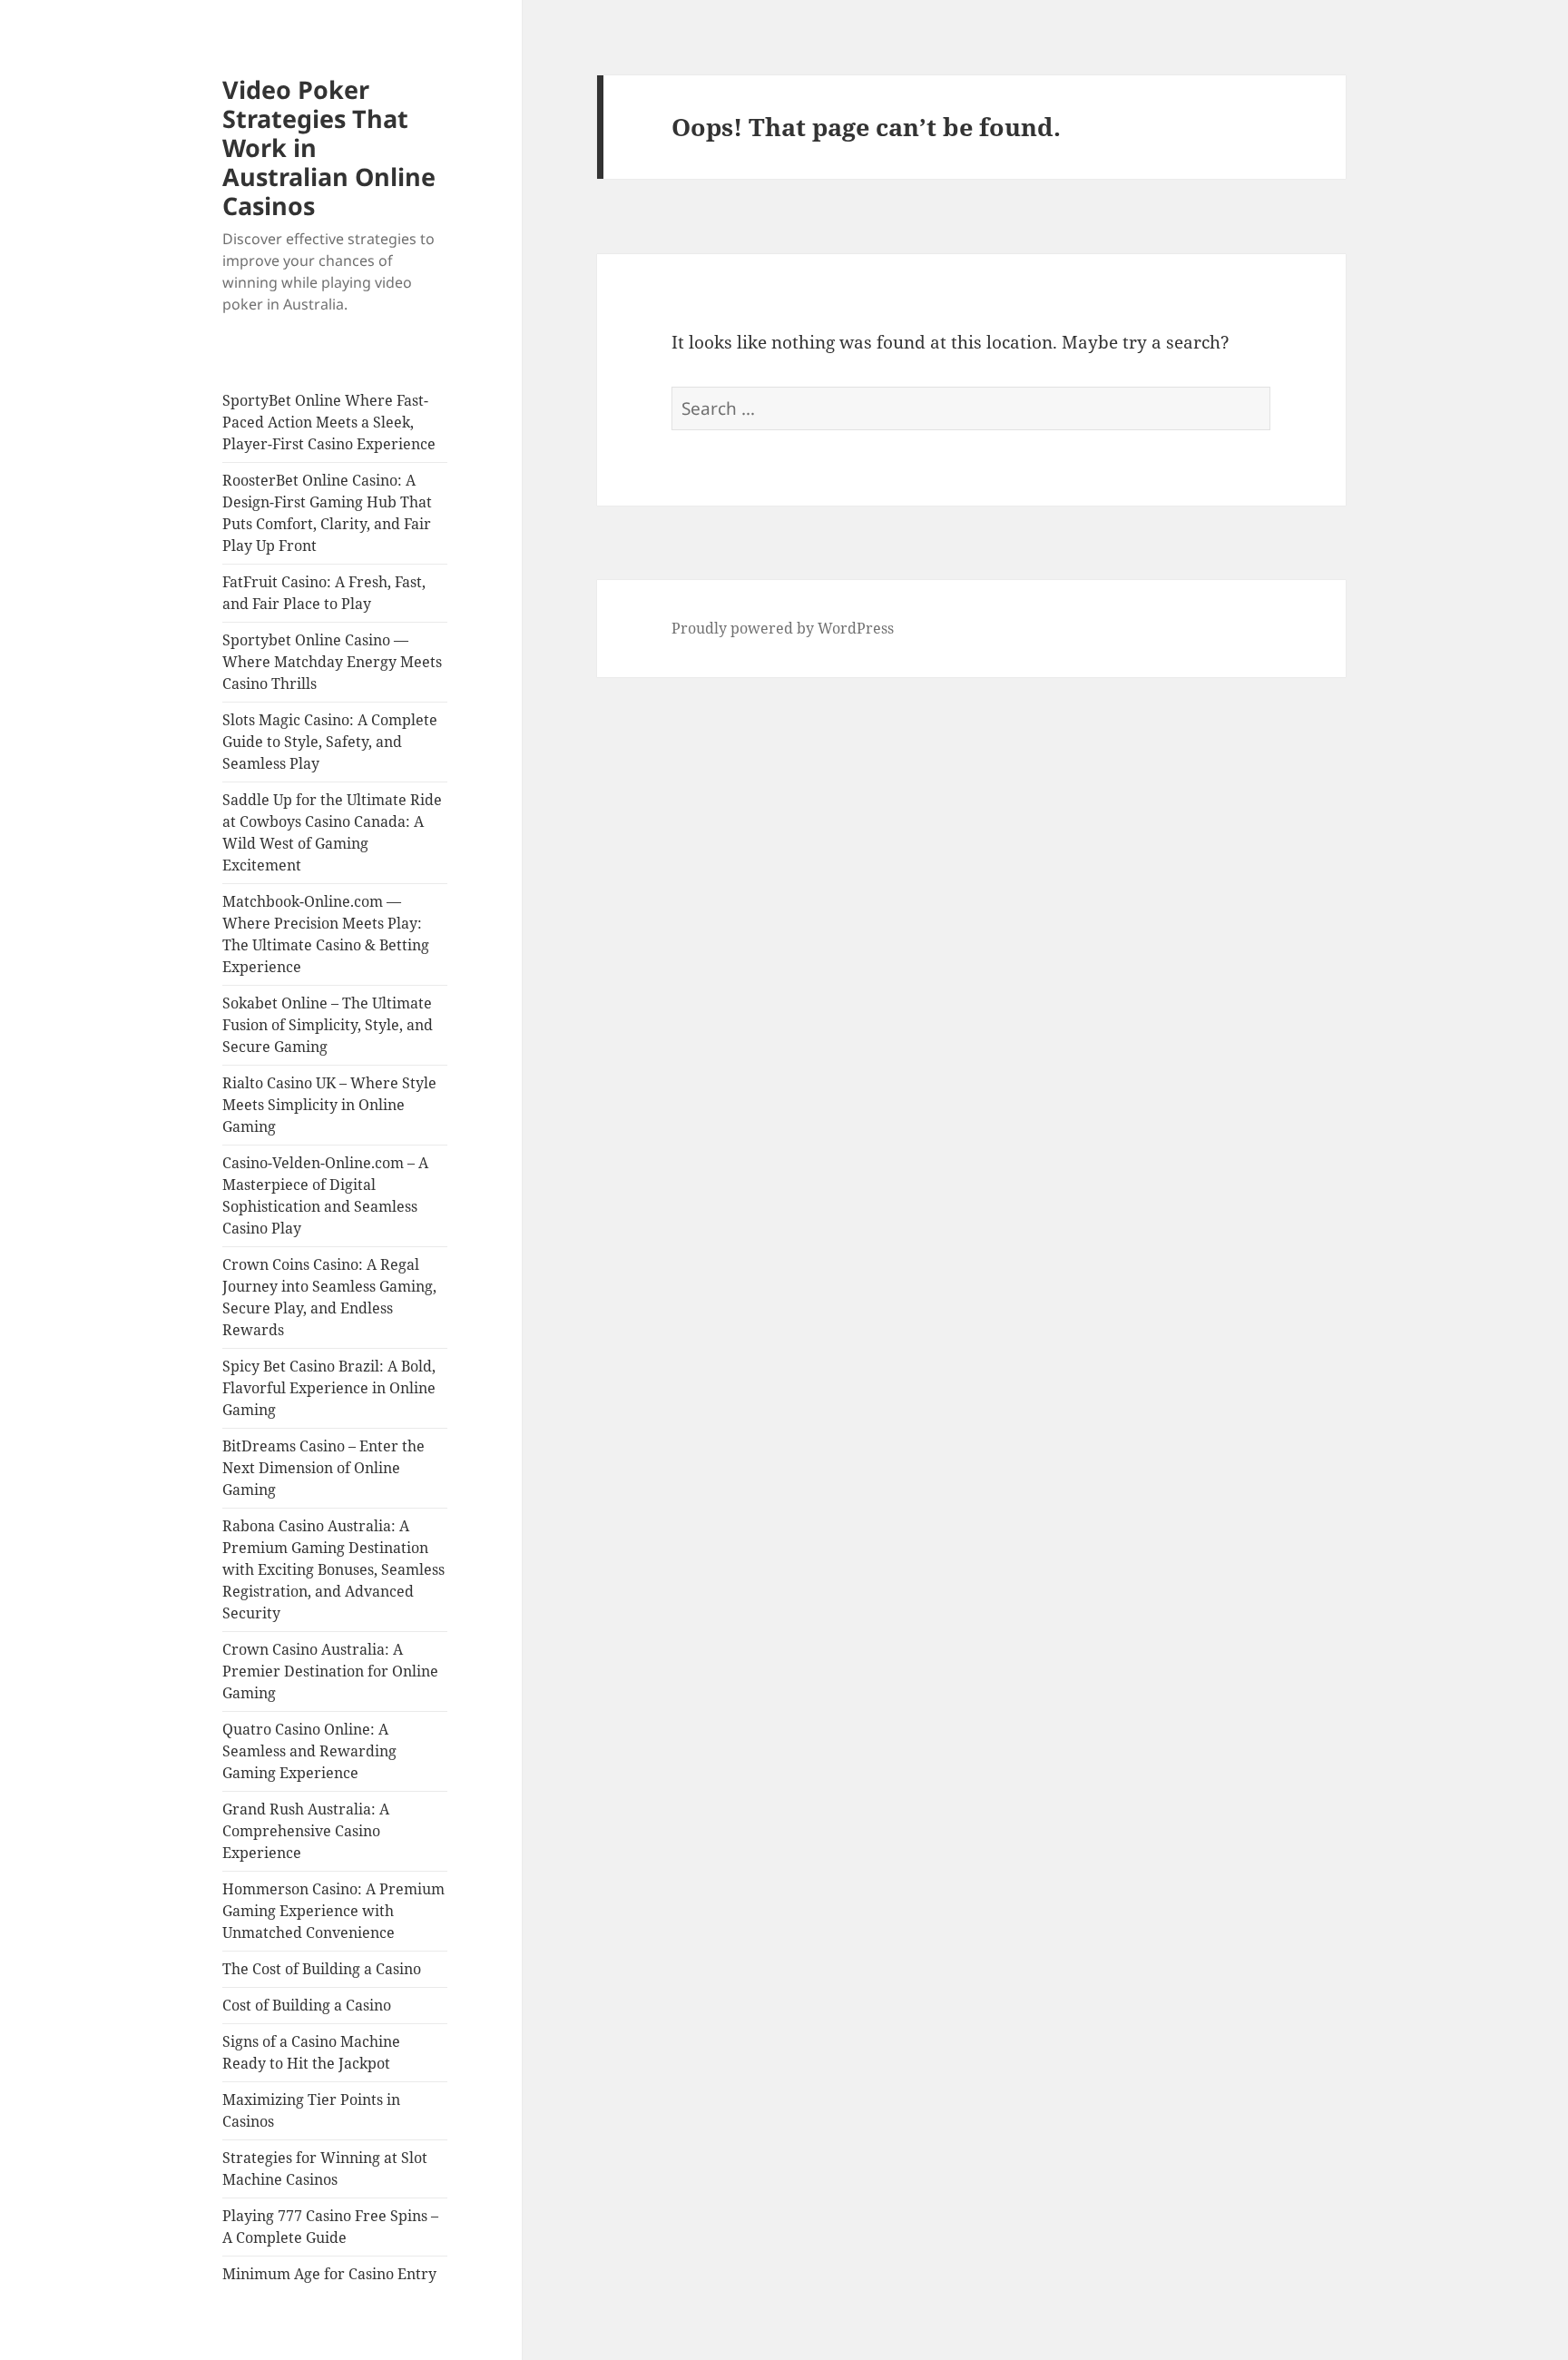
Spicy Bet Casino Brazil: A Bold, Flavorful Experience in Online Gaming (329, 1388)
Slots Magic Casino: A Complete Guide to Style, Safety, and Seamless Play (330, 742)
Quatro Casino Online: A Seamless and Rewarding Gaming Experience (309, 1751)
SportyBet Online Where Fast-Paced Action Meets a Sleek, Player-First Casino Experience (329, 422)
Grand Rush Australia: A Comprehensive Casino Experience (306, 1831)
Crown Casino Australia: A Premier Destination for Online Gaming (330, 1671)
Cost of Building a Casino (307, 2005)
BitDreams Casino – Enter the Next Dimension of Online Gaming (323, 1468)
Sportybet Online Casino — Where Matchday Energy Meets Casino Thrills (332, 662)
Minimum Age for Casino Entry (329, 2274)
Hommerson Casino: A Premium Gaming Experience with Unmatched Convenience (333, 1911)
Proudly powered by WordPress (783, 628)
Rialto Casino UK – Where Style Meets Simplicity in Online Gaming (329, 1105)
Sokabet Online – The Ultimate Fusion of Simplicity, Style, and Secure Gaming (328, 1025)
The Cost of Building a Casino (322, 1969)
